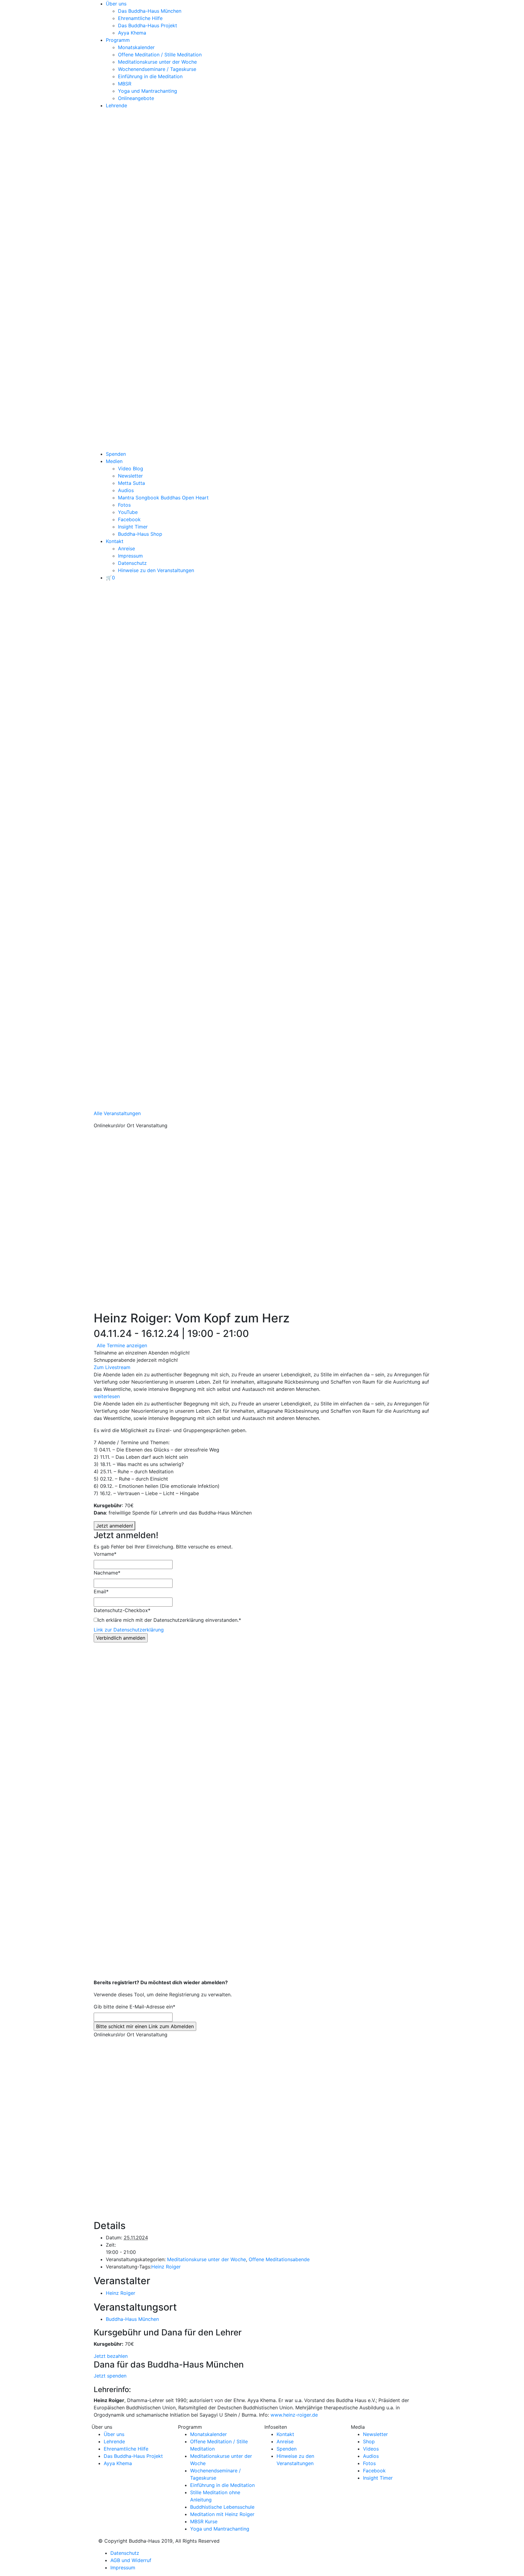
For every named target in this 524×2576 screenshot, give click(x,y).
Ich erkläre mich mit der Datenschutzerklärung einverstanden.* (169, 1620)
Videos (371, 2449)
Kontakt (115, 541)
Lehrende (116, 105)
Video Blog (131, 468)
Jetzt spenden (110, 2376)
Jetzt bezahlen (111, 2356)
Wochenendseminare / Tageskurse (157, 69)
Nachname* (107, 1573)
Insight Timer (133, 527)
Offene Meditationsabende (279, 2259)
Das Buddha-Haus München (150, 11)
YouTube (128, 512)
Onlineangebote (136, 98)
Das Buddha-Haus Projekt (148, 25)
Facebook (129, 519)
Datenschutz (132, 563)
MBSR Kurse (204, 2521)
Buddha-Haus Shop (140, 534)
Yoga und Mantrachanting (148, 91)
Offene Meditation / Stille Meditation (160, 55)
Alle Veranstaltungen (117, 1113)
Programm (118, 40)
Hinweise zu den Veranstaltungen (156, 570)
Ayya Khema (132, 33)
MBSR (125, 84)
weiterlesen (107, 1396)
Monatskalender (136, 47)
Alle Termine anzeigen (122, 1345)
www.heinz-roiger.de (294, 2415)
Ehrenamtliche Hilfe (140, 18)
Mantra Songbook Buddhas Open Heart (163, 498)
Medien (114, 461)
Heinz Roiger (166, 2267)
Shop (369, 2441)
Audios (126, 490)
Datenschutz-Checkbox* (122, 1610)
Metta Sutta (131, 483)
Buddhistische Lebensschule (222, 2507)
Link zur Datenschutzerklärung (129, 1630)
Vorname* (105, 1554)
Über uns (116, 4)
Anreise (126, 548)
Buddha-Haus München (132, 2319)
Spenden (116, 454)
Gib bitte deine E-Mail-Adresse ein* (134, 2007)
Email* (101, 1591)
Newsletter (130, 476)
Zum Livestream (112, 1367)
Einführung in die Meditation (150, 76)
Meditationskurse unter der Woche (157, 62)
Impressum (130, 556)
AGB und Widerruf (131, 2560)
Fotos (124, 505)
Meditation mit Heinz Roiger (222, 2514)
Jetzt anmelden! (114, 1526)
